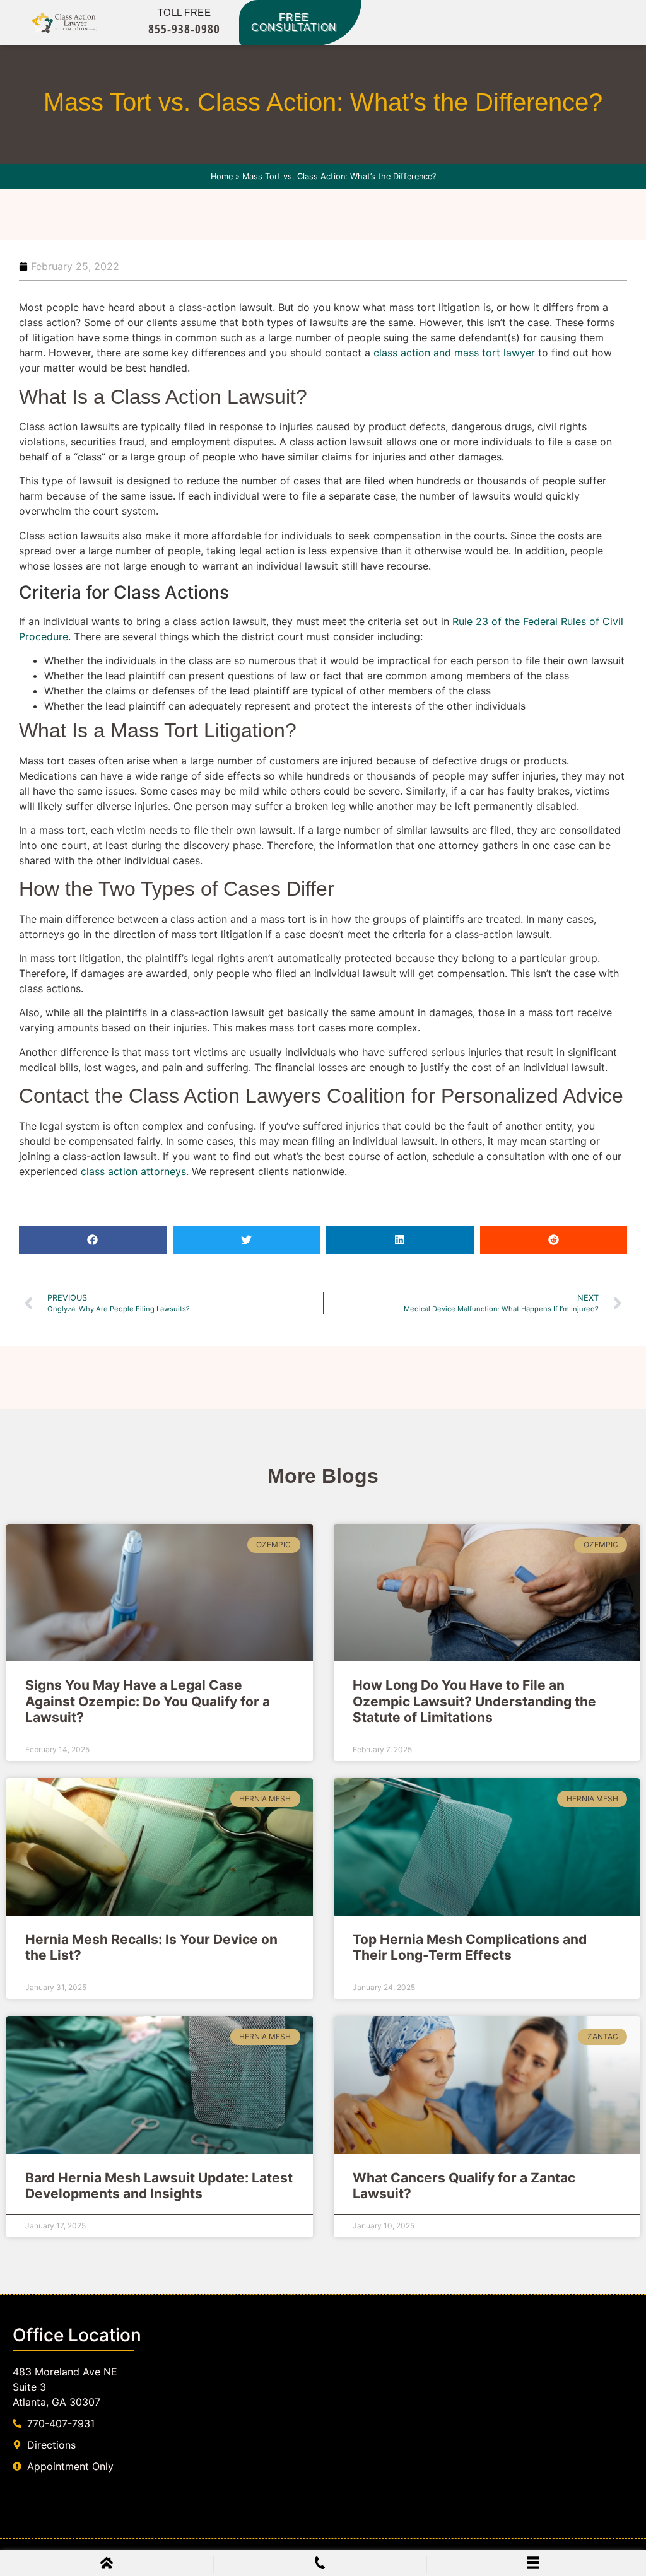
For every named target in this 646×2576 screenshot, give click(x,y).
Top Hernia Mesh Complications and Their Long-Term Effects (470, 1947)
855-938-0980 (184, 29)
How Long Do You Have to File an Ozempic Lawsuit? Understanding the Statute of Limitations (474, 1701)
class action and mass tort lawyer (454, 353)
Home (222, 176)
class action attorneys (133, 1171)
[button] (93, 1240)
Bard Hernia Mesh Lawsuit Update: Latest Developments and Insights (159, 2186)
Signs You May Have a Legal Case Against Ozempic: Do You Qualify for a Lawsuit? (148, 1701)
